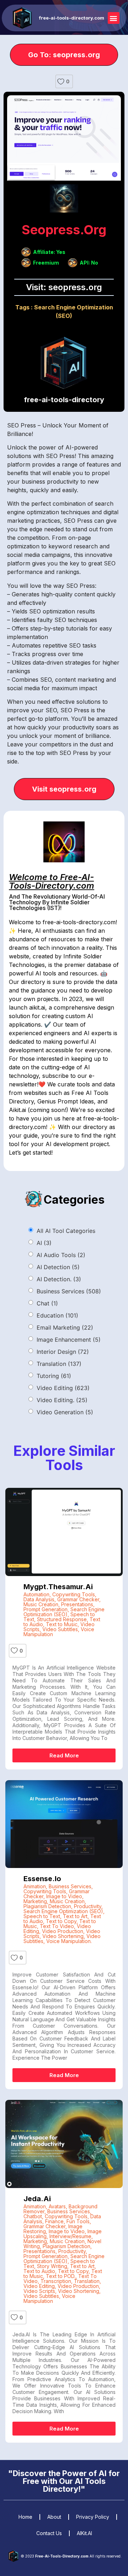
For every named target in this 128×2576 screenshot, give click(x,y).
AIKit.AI (84, 2533)
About (54, 2517)
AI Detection (58, 1267)
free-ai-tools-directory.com (72, 18)
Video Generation (65, 1412)
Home (25, 2517)
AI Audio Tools (61, 1255)
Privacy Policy (93, 2517)
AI (44, 1243)
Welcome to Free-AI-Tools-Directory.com (52, 881)
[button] (114, 18)
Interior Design (63, 1352)
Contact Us (49, 2533)
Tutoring (54, 1376)
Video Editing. (62, 1400)
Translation (59, 1364)
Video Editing (63, 1388)
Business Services (69, 1291)
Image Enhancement (69, 1340)
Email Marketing (65, 1327)
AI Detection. (59, 1279)
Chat (47, 1303)
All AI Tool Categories (66, 1231)
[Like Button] (61, 81)
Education (57, 1315)
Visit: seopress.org (64, 287)
